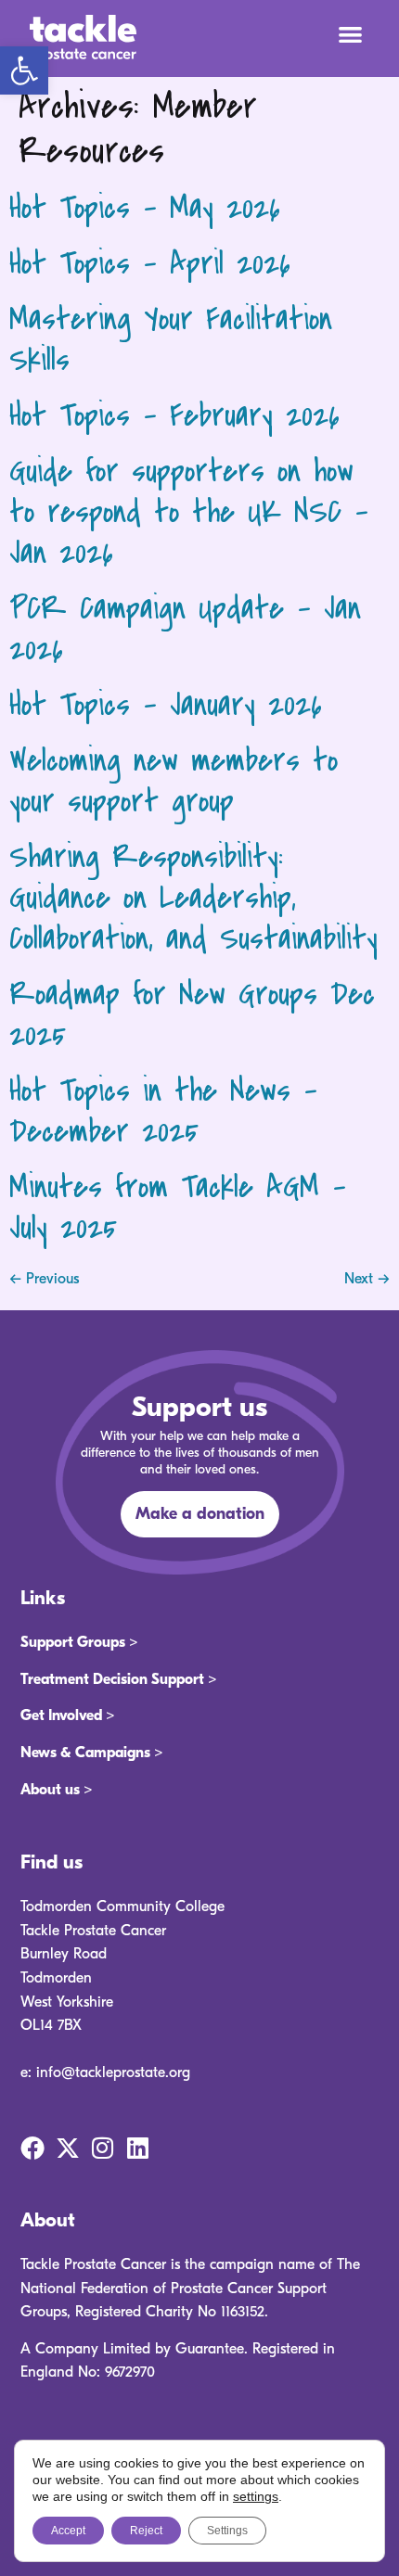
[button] (351, 34)
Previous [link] (44, 1279)
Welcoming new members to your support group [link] (174, 781)
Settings (227, 2531)
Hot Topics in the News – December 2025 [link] (163, 1111)
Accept (68, 2531)
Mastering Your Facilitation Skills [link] (171, 340)
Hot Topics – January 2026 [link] (166, 705)
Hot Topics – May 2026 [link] (145, 208)
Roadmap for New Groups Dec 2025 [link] (192, 1015)
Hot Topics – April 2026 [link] (150, 264)
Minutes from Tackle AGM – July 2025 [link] (178, 1208)
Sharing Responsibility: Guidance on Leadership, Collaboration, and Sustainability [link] (193, 898)
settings (256, 2496)
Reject (146, 2531)
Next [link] (367, 1279)
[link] (24, 70)
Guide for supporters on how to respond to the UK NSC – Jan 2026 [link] (189, 512)
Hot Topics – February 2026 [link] (174, 416)
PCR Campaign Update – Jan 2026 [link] (185, 629)
